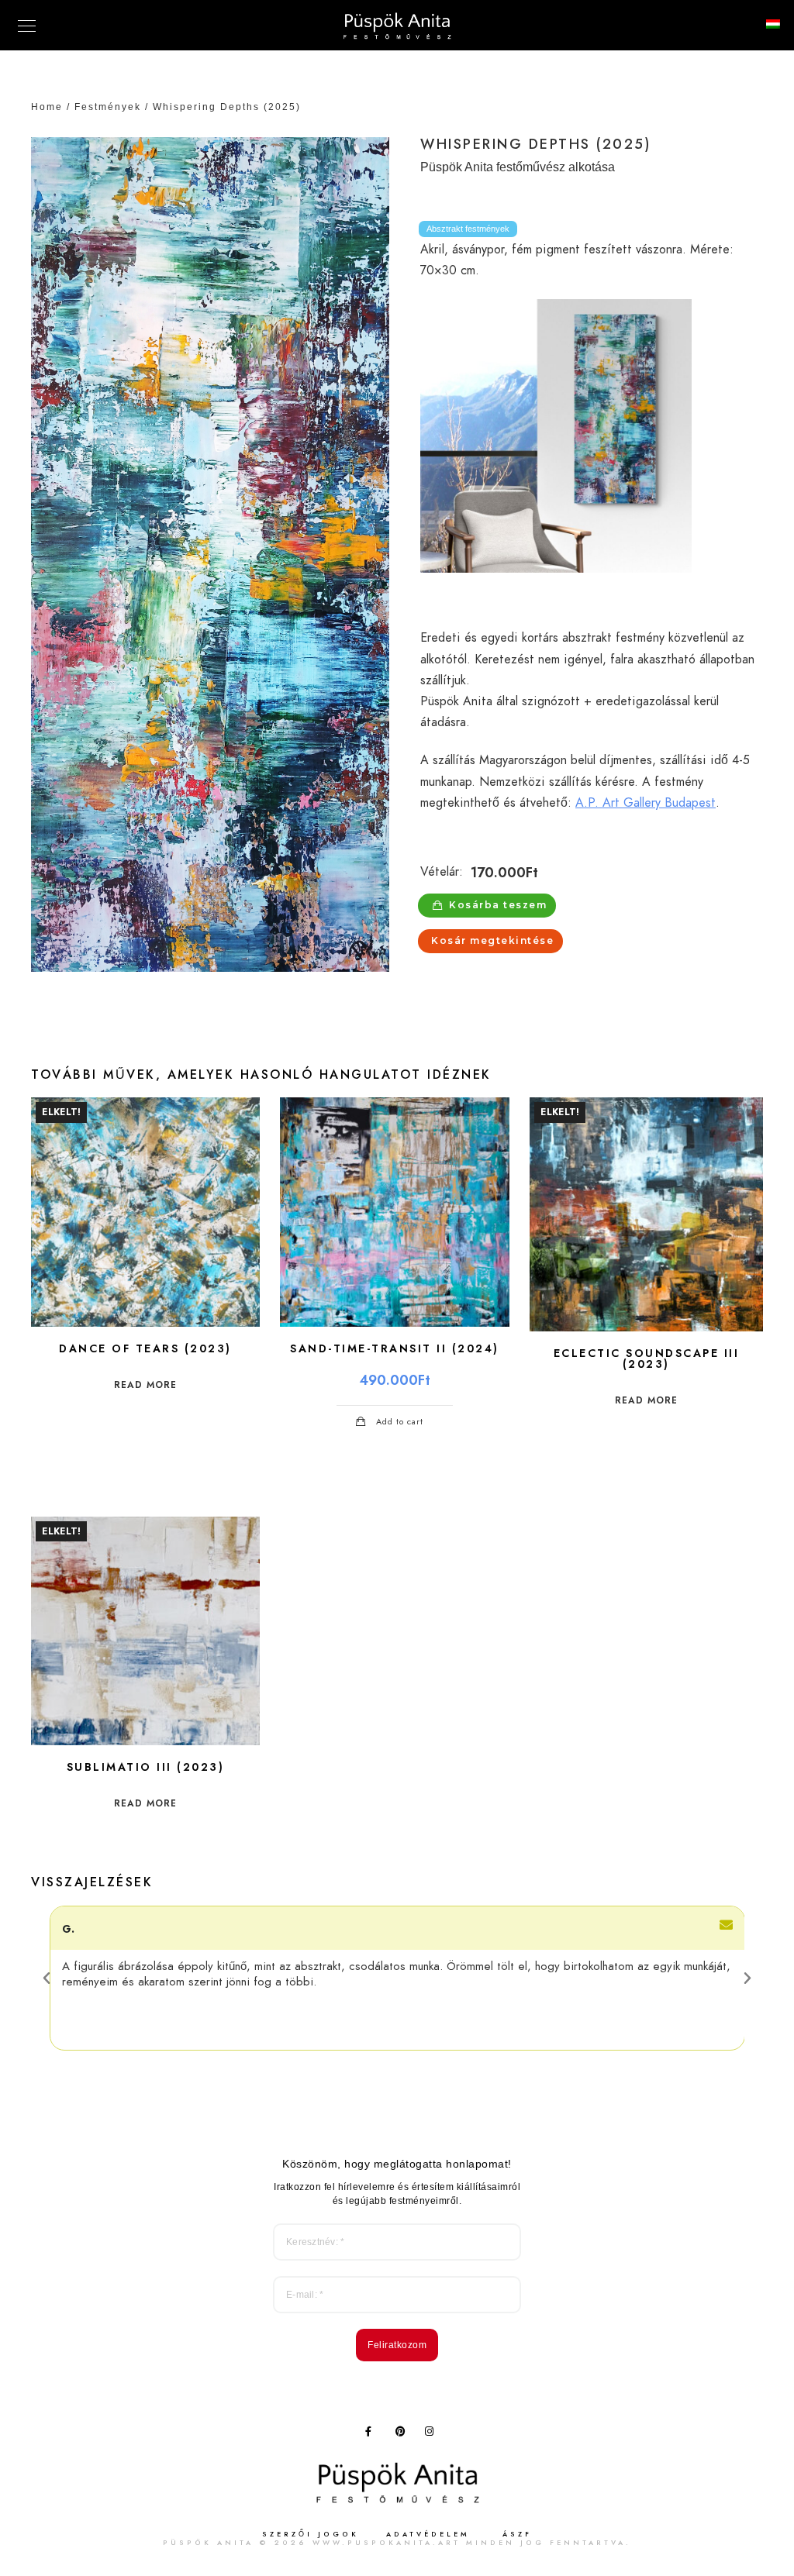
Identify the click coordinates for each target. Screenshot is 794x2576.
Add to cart (400, 1422)
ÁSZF (517, 2534)
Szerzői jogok (311, 2534)
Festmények (108, 107)
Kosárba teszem (498, 905)
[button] (47, 1978)
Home (47, 107)
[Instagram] (433, 2434)
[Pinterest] (403, 2434)
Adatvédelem (428, 2534)
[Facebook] (373, 2434)
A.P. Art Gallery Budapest (646, 803)
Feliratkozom (397, 2345)
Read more (145, 1385)
